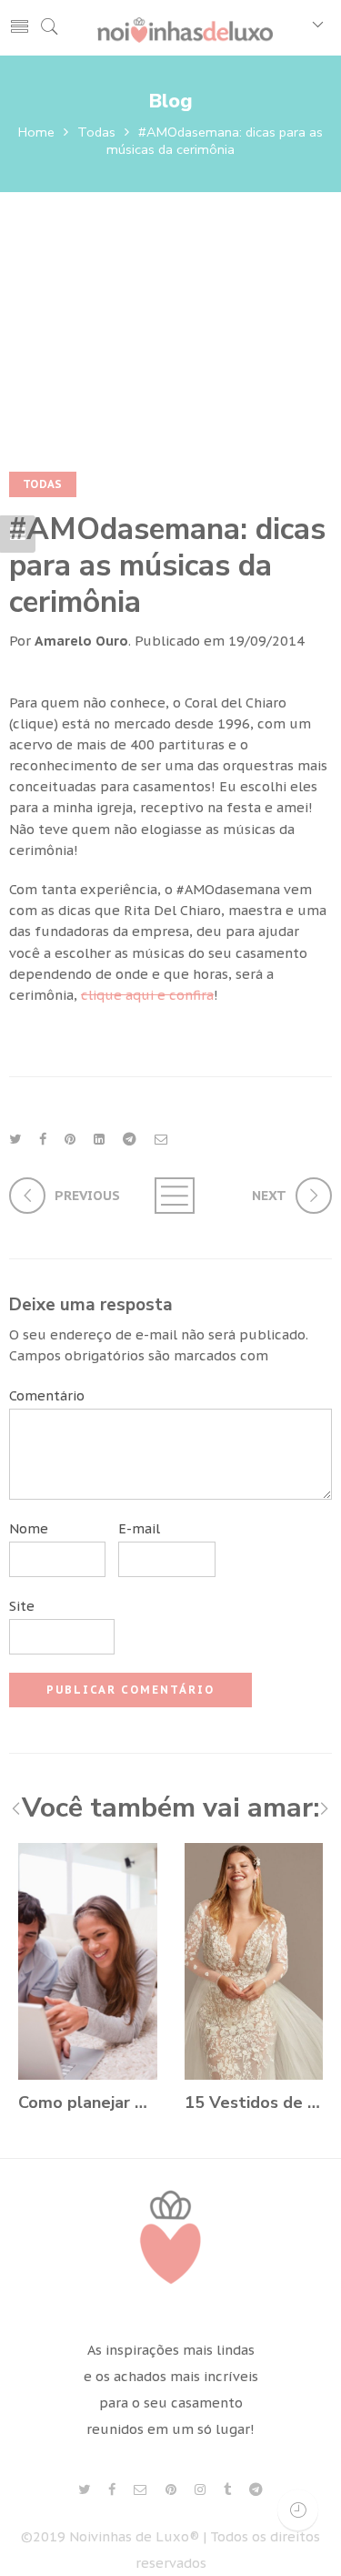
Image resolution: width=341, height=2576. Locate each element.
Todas (96, 132)
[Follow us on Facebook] (112, 2490)
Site (22, 1606)
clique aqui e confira (147, 995)
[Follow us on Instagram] (200, 2490)
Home (36, 132)
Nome (29, 1528)
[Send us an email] (140, 2490)
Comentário (47, 1395)
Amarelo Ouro (81, 641)
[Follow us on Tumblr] (227, 2490)
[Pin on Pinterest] (70, 1139)
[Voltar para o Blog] (171, 1196)
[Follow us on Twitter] (84, 2490)
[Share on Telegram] (130, 1139)
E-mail (139, 1528)
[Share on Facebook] (43, 1139)
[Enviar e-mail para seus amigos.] (161, 1139)
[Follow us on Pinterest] (171, 2490)
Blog (170, 101)
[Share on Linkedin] (99, 1139)
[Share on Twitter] (15, 1139)
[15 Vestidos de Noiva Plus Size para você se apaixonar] (254, 1961)
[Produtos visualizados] (298, 2510)
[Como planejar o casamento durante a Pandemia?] (88, 1961)
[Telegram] (256, 2490)
